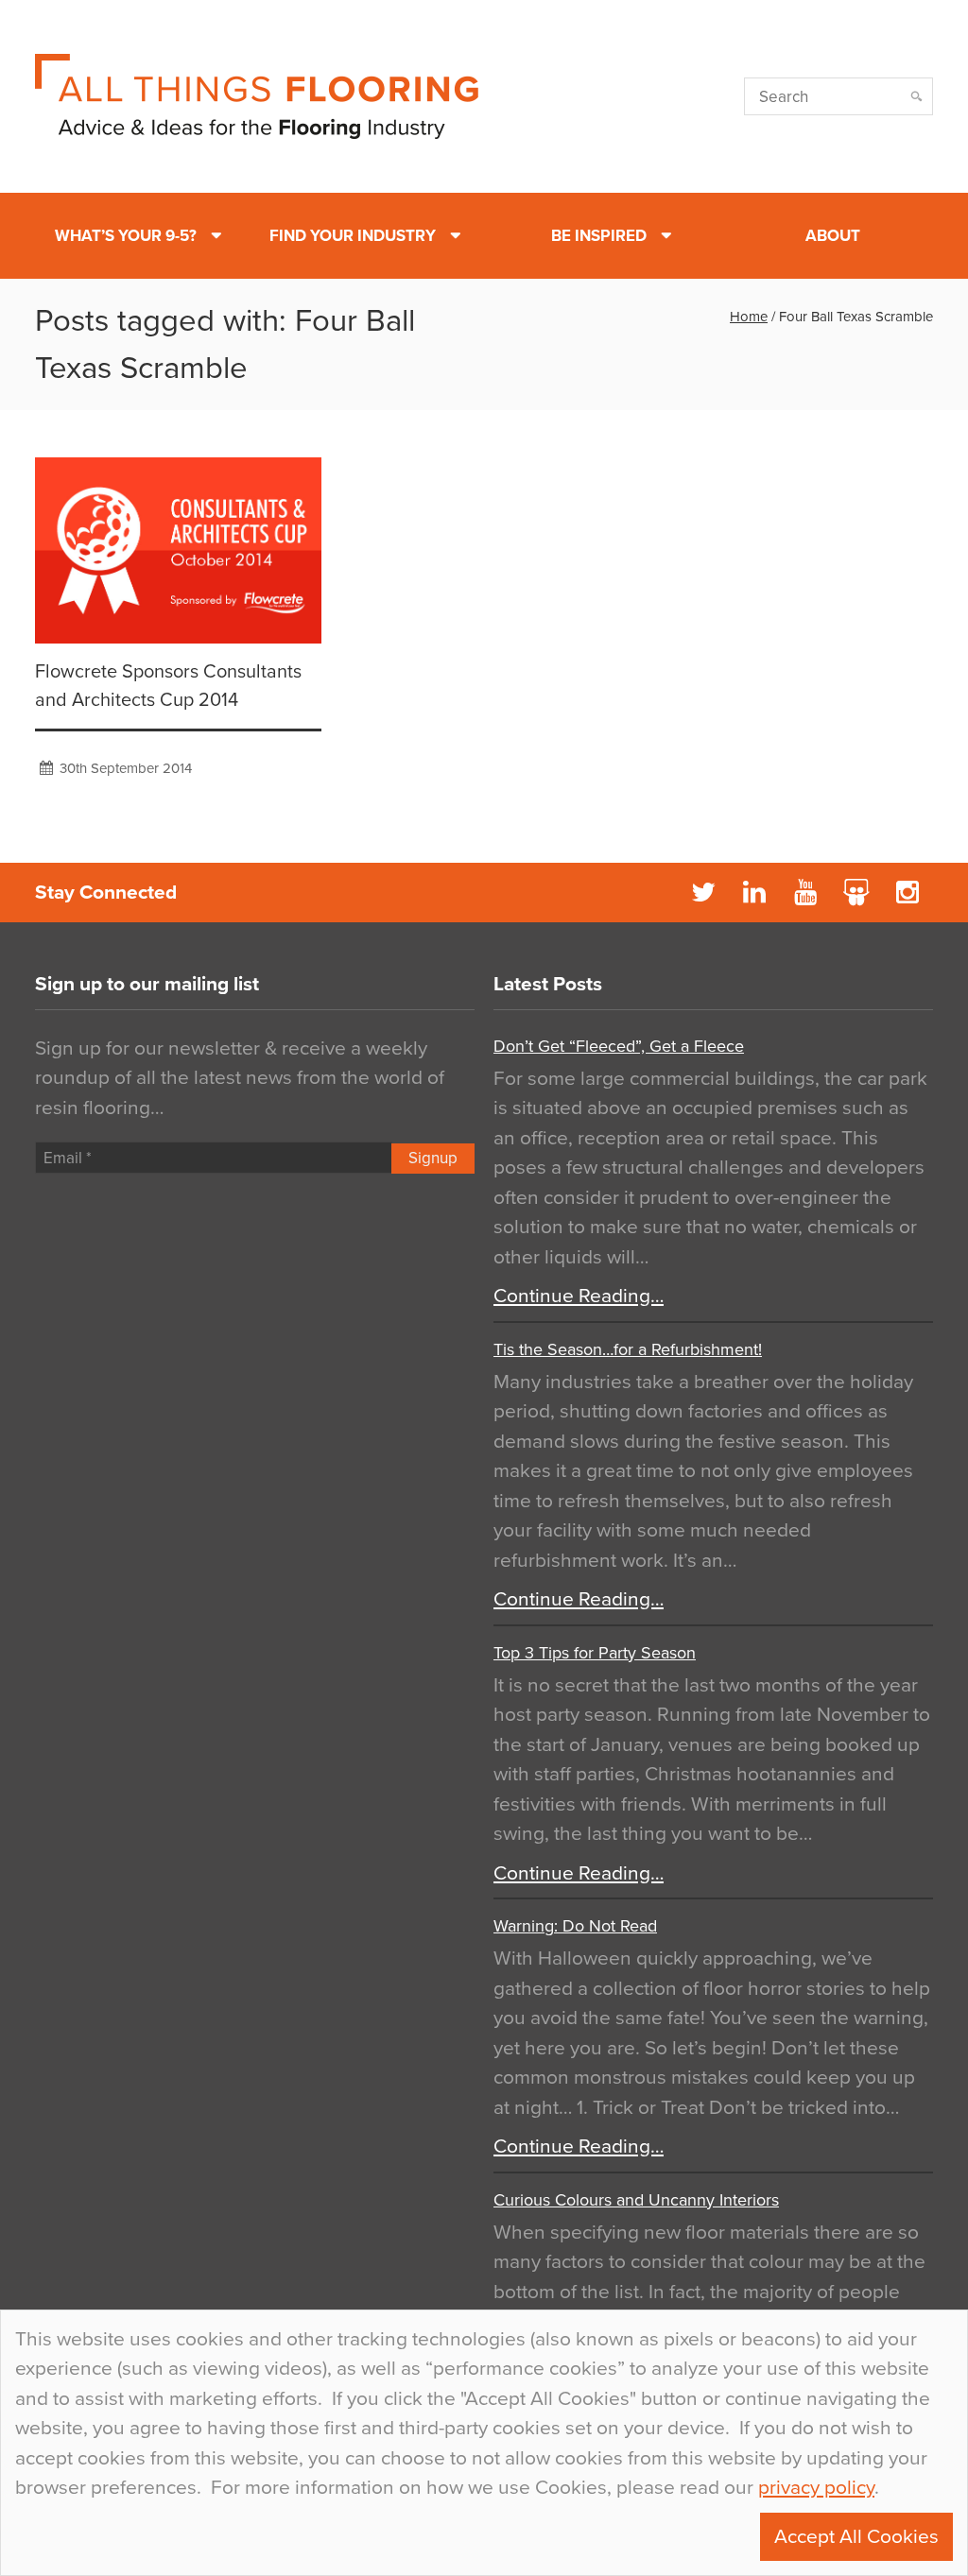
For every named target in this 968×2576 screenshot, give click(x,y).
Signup (433, 1158)
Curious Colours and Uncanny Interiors (636, 2200)
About (833, 236)
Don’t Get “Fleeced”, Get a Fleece (619, 1046)
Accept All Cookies (856, 2537)
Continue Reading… (579, 1296)
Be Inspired (599, 236)
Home (749, 317)
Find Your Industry (353, 236)
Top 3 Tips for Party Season (595, 1653)
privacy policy (816, 2488)
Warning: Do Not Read (575, 1926)
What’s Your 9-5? (126, 236)
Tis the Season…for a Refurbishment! (628, 1349)
